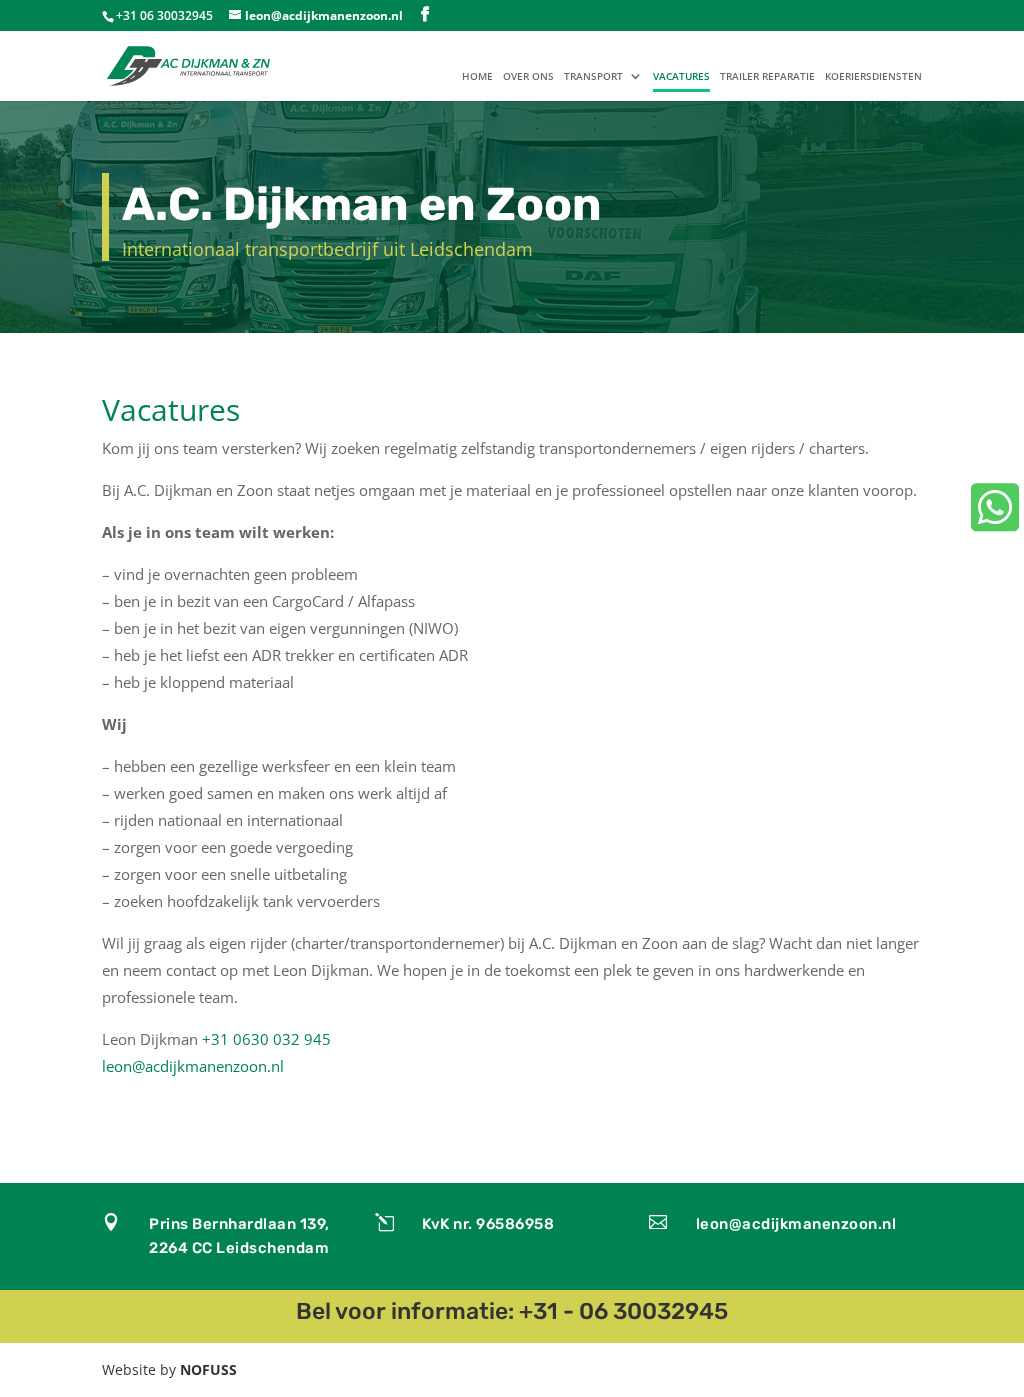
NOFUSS (208, 1369)
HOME (477, 77)
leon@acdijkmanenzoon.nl (193, 1066)
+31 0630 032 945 (266, 1039)
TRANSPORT (593, 77)
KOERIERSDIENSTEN (873, 77)
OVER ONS (528, 77)
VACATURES (681, 77)
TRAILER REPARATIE (767, 77)
